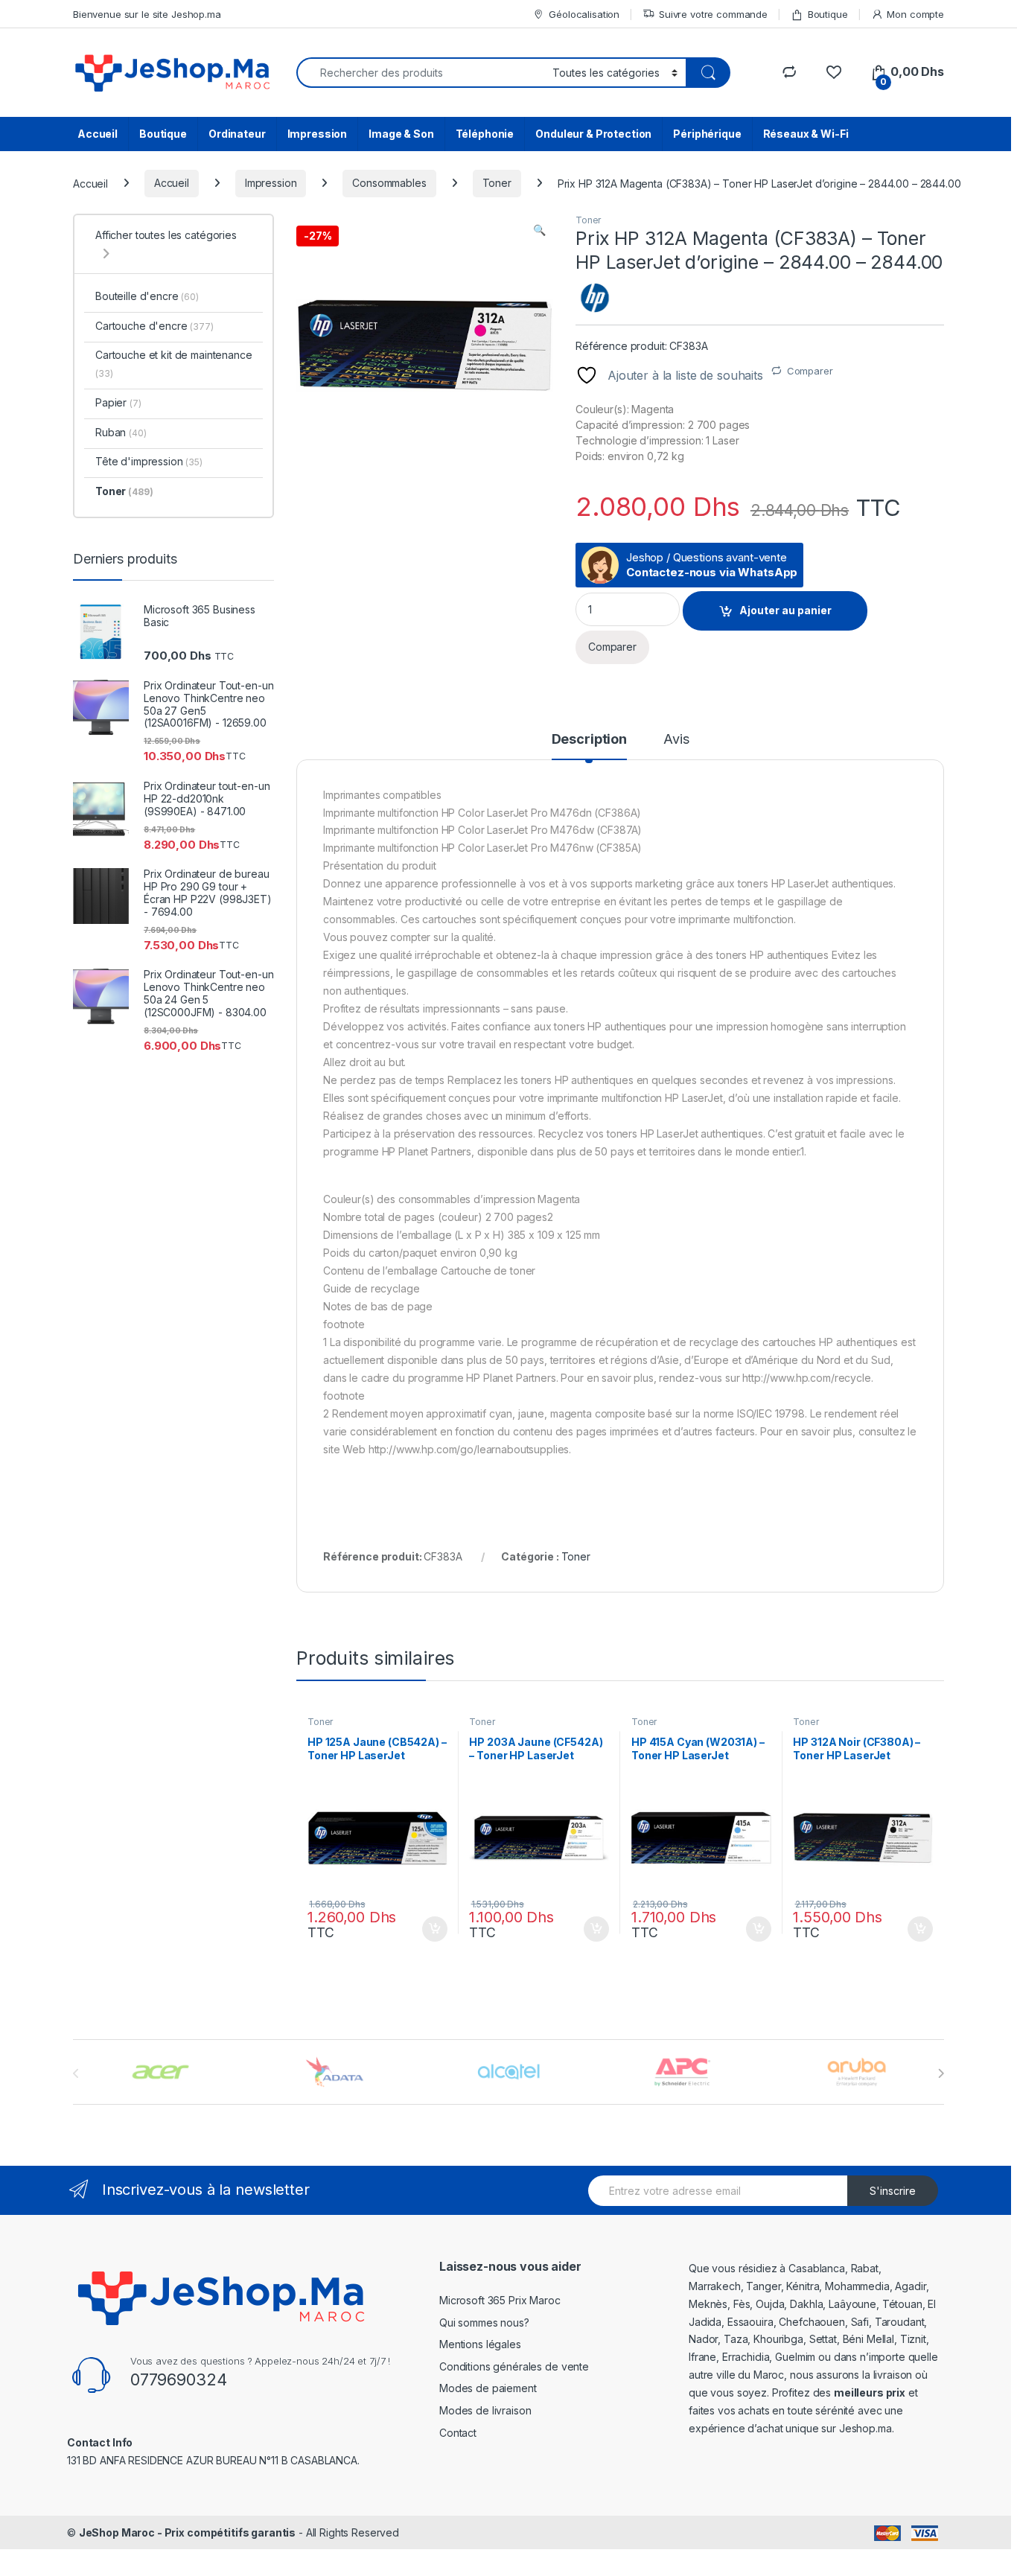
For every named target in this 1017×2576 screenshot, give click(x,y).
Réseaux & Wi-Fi (806, 134)
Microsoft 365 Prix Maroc (500, 2300)
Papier (118, 402)
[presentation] (941, 2073)
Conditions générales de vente (514, 2366)
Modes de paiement (488, 2388)
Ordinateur (237, 134)
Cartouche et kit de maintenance (174, 364)
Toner (497, 183)
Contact (458, 2433)
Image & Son (401, 134)
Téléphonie (485, 134)
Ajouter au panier (785, 610)
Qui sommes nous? (484, 2322)
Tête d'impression (149, 461)
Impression (318, 134)
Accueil (98, 134)
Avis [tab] (676, 740)
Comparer (810, 371)
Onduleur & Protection (593, 134)
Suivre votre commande (713, 14)
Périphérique (707, 134)
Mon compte (915, 14)
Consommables (389, 183)
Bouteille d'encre (147, 296)
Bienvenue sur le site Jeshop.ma (147, 14)
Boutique (828, 14)
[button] (539, 230)
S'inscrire (893, 2191)
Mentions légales (480, 2344)
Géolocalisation (584, 14)
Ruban (121, 432)
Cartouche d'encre (154, 326)
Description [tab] (589, 740)
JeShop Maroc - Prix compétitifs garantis (187, 2532)
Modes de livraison (485, 2410)
